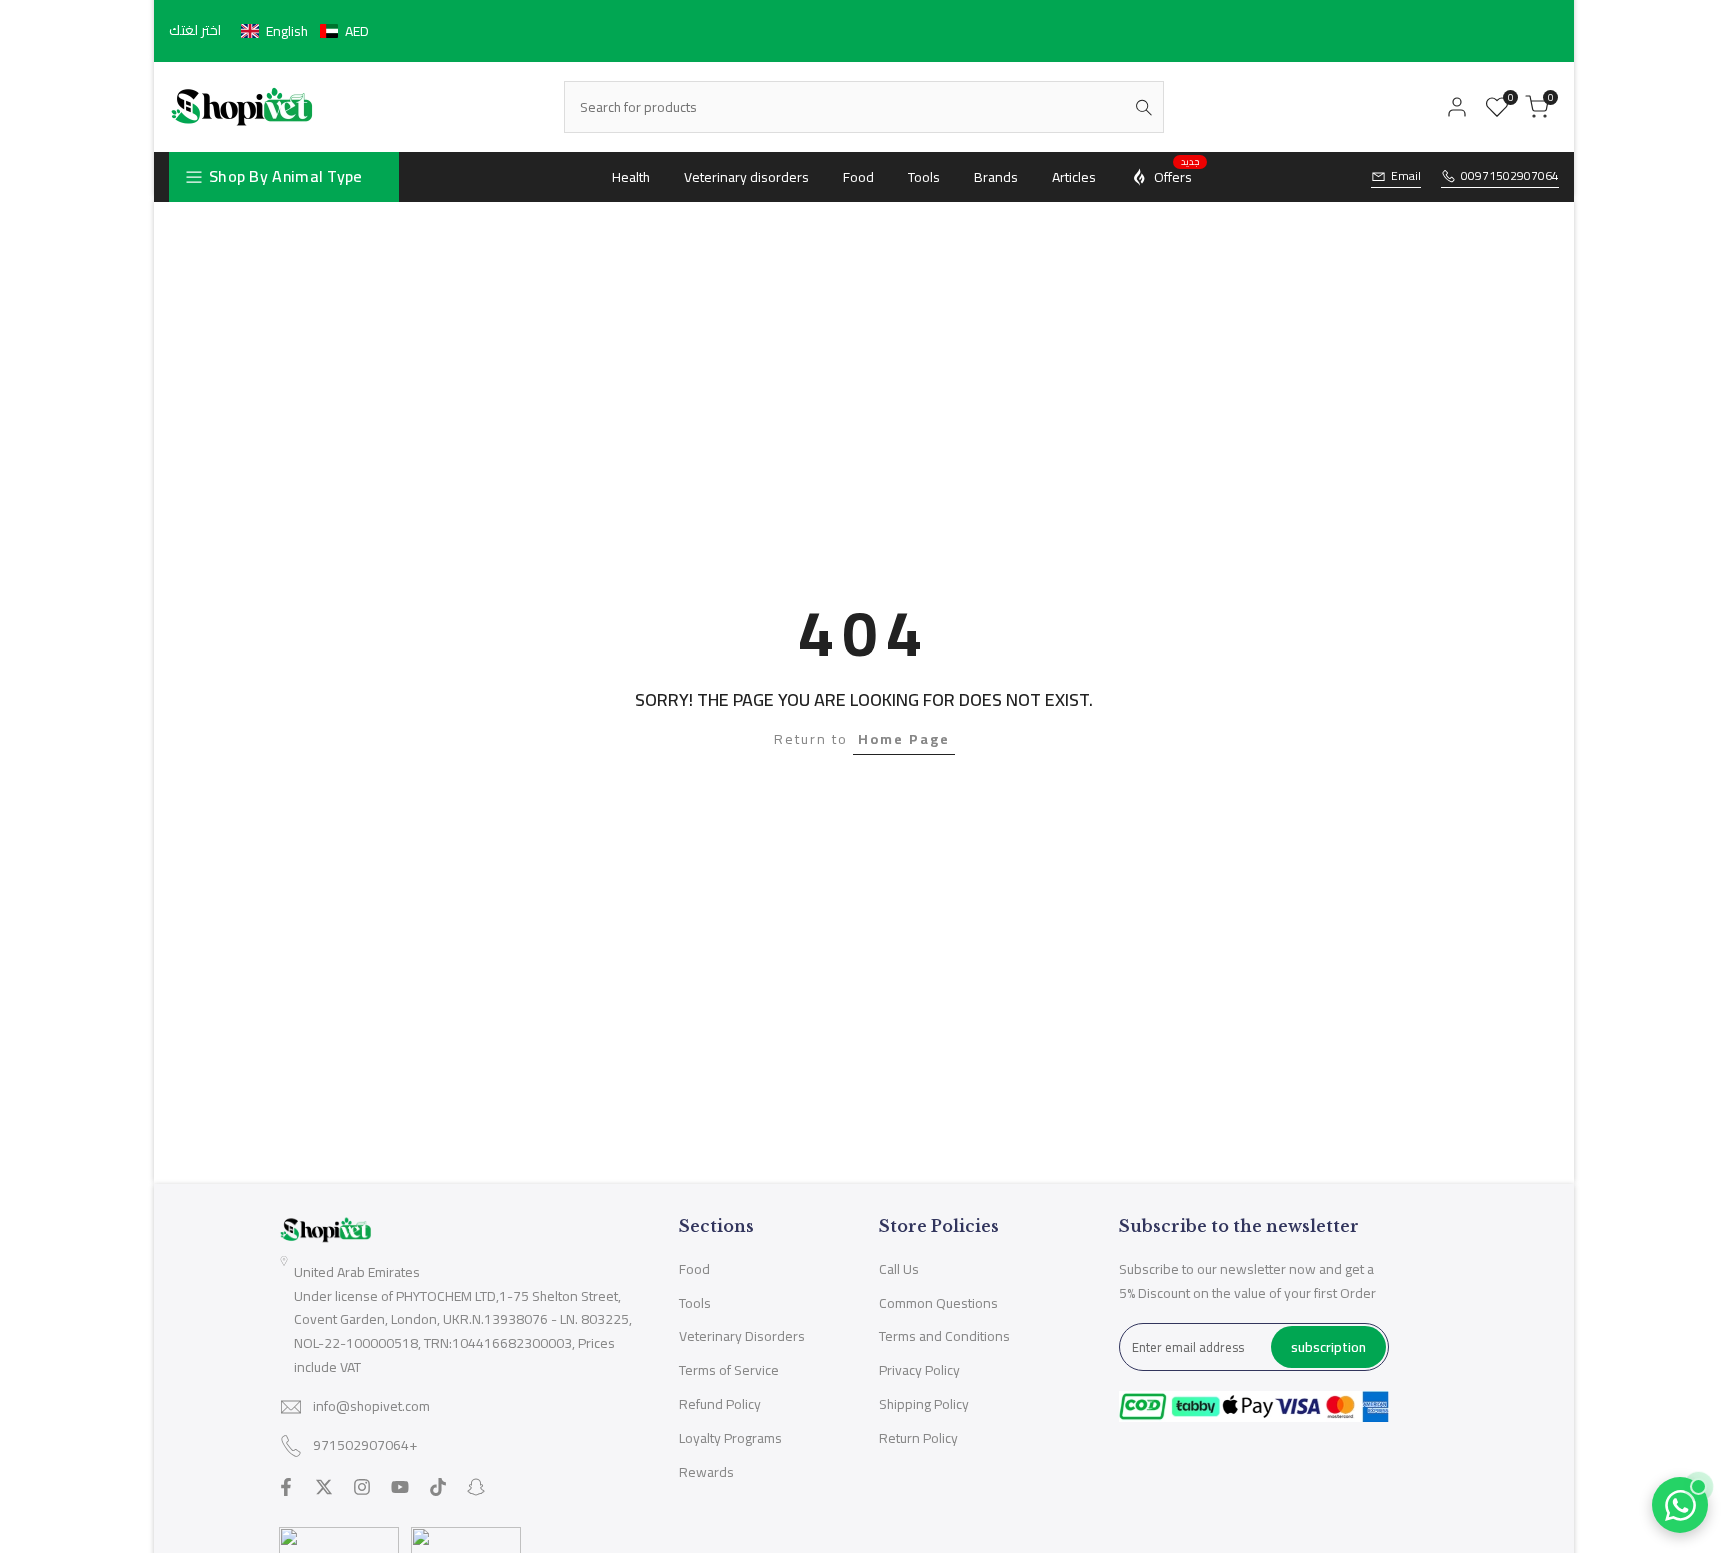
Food (694, 1269)
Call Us (899, 1269)
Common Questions (938, 1303)
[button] (305, 31)
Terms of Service (729, 1370)
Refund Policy (720, 1404)
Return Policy (918, 1438)
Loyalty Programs (730, 1438)
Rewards (706, 1472)
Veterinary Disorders (742, 1336)
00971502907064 (1510, 176)
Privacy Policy (919, 1370)
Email (1406, 176)
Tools (695, 1303)
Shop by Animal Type (286, 176)
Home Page (904, 739)
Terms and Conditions (944, 1336)
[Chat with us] (1680, 1505)
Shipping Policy (924, 1404)
